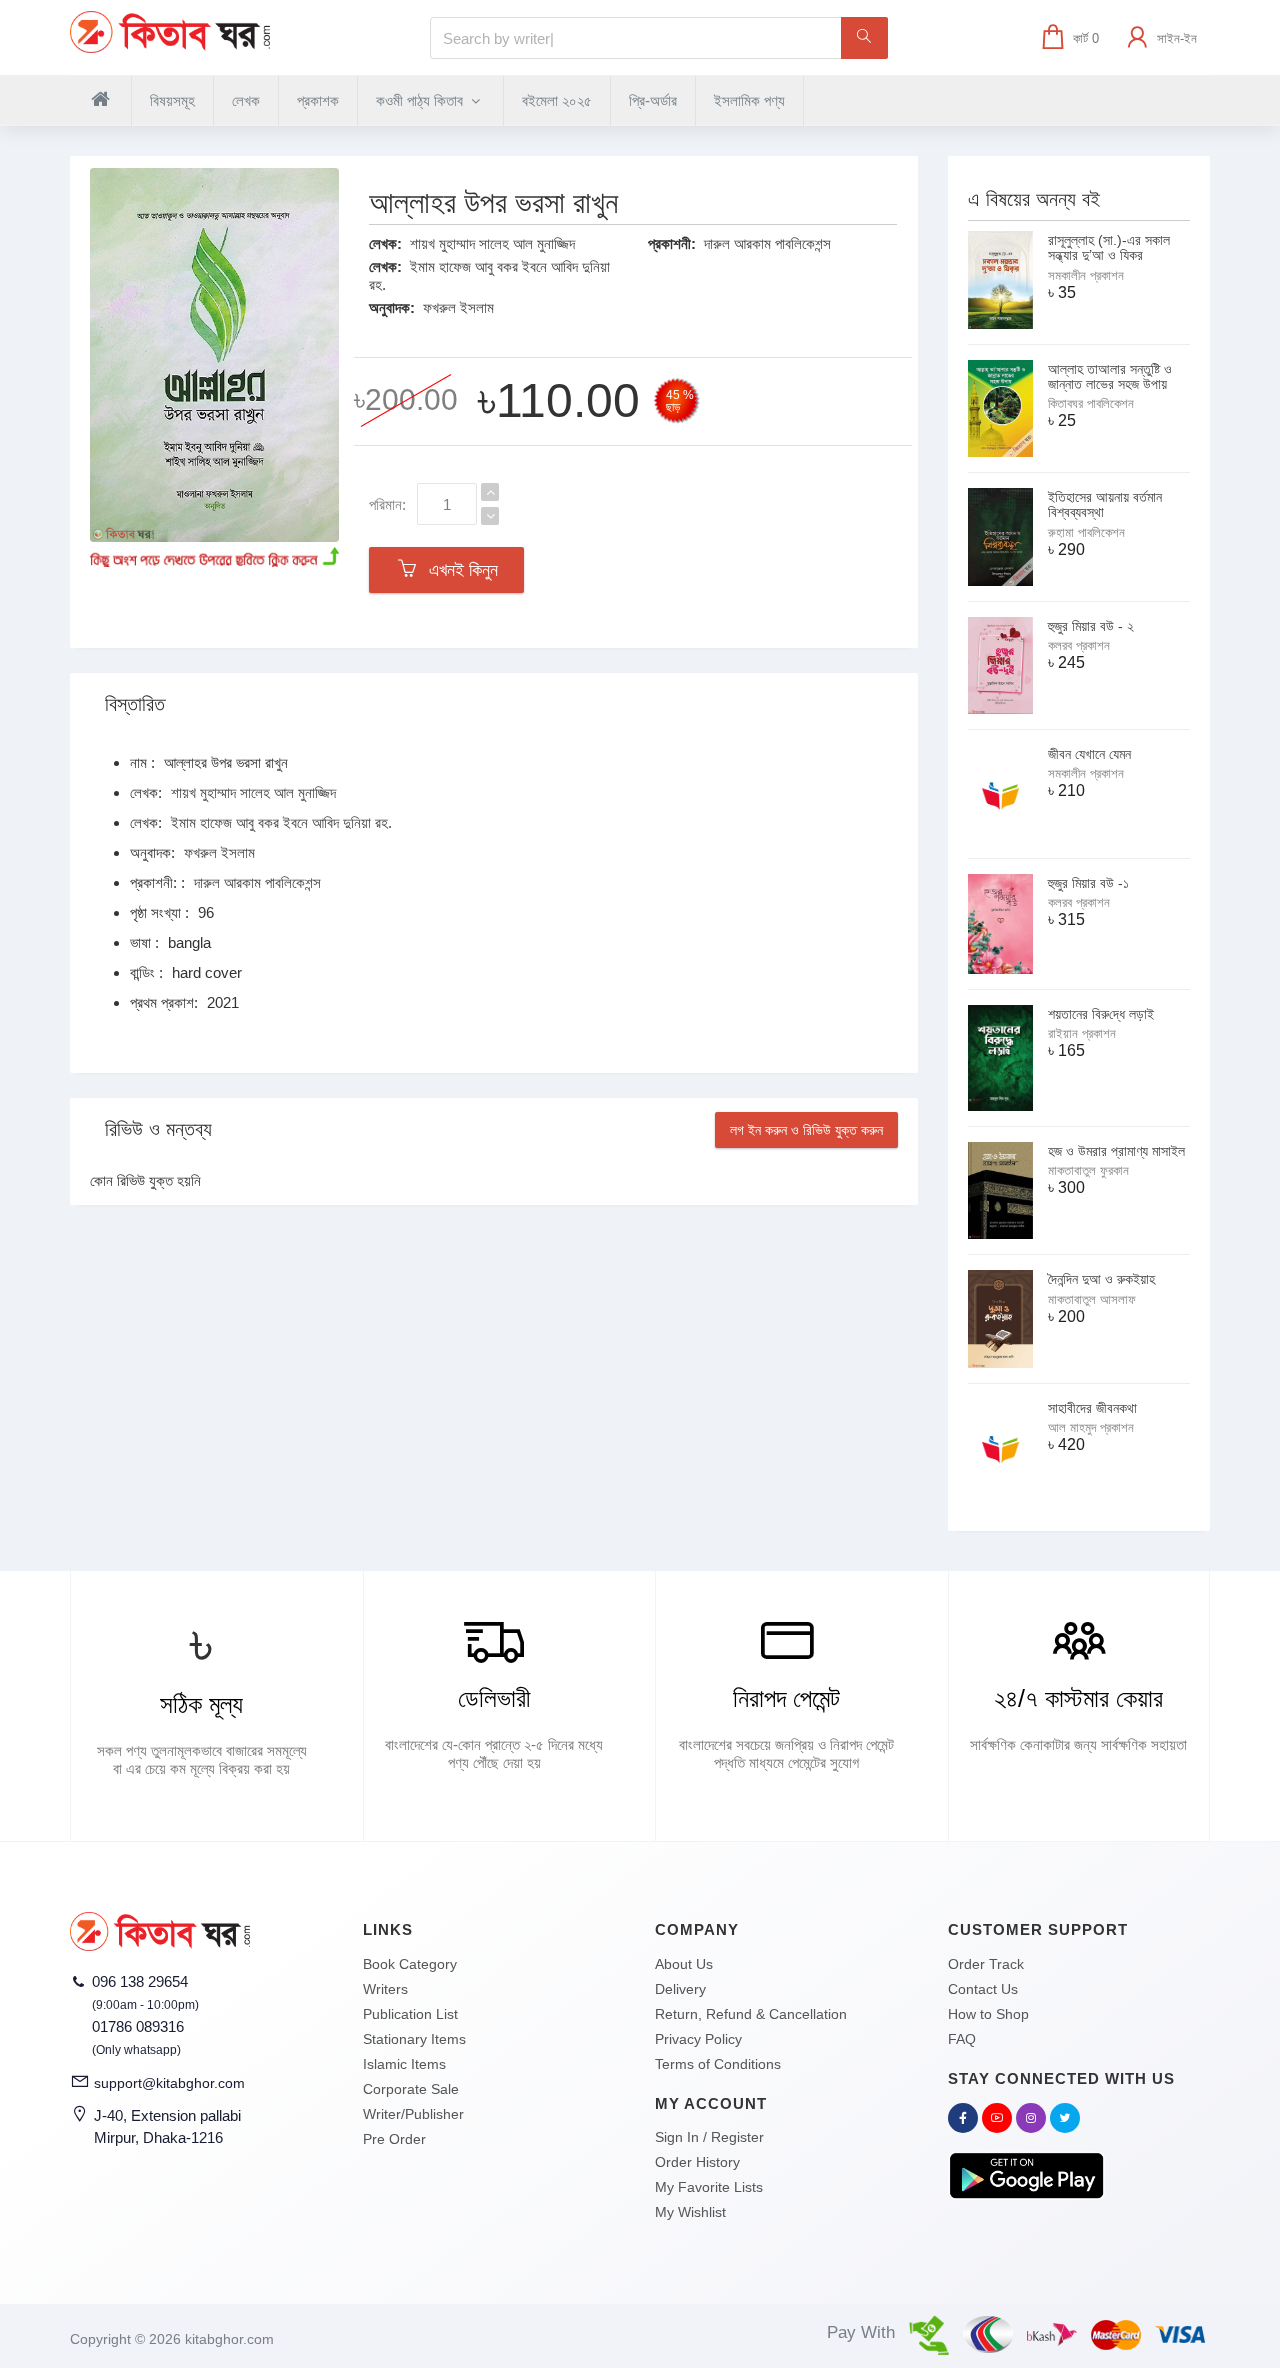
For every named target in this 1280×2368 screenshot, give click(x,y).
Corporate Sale (411, 2089)
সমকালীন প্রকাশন (1086, 275)
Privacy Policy (698, 2039)
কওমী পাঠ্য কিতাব (421, 100)
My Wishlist (690, 2212)
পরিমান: (387, 504)
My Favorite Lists (709, 2187)
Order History (697, 2162)
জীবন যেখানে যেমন (1089, 754)
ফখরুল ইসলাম (458, 307)
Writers (385, 1989)
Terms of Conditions (718, 2064)
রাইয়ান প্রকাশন (1082, 1033)
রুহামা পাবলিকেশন (1086, 532)
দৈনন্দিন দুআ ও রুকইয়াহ (1101, 1279)
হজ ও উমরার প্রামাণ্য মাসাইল (1116, 1151)
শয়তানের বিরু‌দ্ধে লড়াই (1101, 1014)
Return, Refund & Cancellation (751, 2014)
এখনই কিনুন (458, 570)
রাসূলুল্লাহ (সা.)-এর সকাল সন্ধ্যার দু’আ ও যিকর (1109, 247)
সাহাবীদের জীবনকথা (1092, 1408)
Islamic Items (404, 2064)
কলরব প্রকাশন (1079, 645)
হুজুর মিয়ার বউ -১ (1088, 883)
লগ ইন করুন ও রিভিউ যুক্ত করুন (806, 1130)
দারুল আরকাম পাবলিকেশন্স (767, 243)
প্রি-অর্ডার (653, 100)
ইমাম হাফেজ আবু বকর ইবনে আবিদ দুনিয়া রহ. (281, 822)
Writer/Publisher (413, 2114)
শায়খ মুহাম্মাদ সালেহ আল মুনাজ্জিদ (492, 243)
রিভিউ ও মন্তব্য (158, 1129)
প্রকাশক (318, 100)
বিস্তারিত (135, 704)
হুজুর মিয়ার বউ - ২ (1091, 626)
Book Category (410, 1964)
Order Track (986, 1964)
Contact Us (983, 1989)
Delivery (680, 1989)
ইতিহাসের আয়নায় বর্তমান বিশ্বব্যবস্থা (1105, 504)
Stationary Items (414, 2039)
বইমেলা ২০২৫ (557, 100)
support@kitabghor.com (169, 2083)
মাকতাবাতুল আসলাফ (1092, 1299)
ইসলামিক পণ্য (749, 100)
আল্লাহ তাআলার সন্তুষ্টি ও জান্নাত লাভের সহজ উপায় (1110, 376)
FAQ (962, 2039)
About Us (684, 1964)
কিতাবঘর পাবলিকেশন (1091, 403)
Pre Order (394, 2139)
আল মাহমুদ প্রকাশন (1091, 1427)
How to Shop (988, 2014)
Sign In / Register (709, 2137)
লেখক (246, 100)
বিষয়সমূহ (172, 100)
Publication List (410, 2014)
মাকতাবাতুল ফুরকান (1088, 1170)
